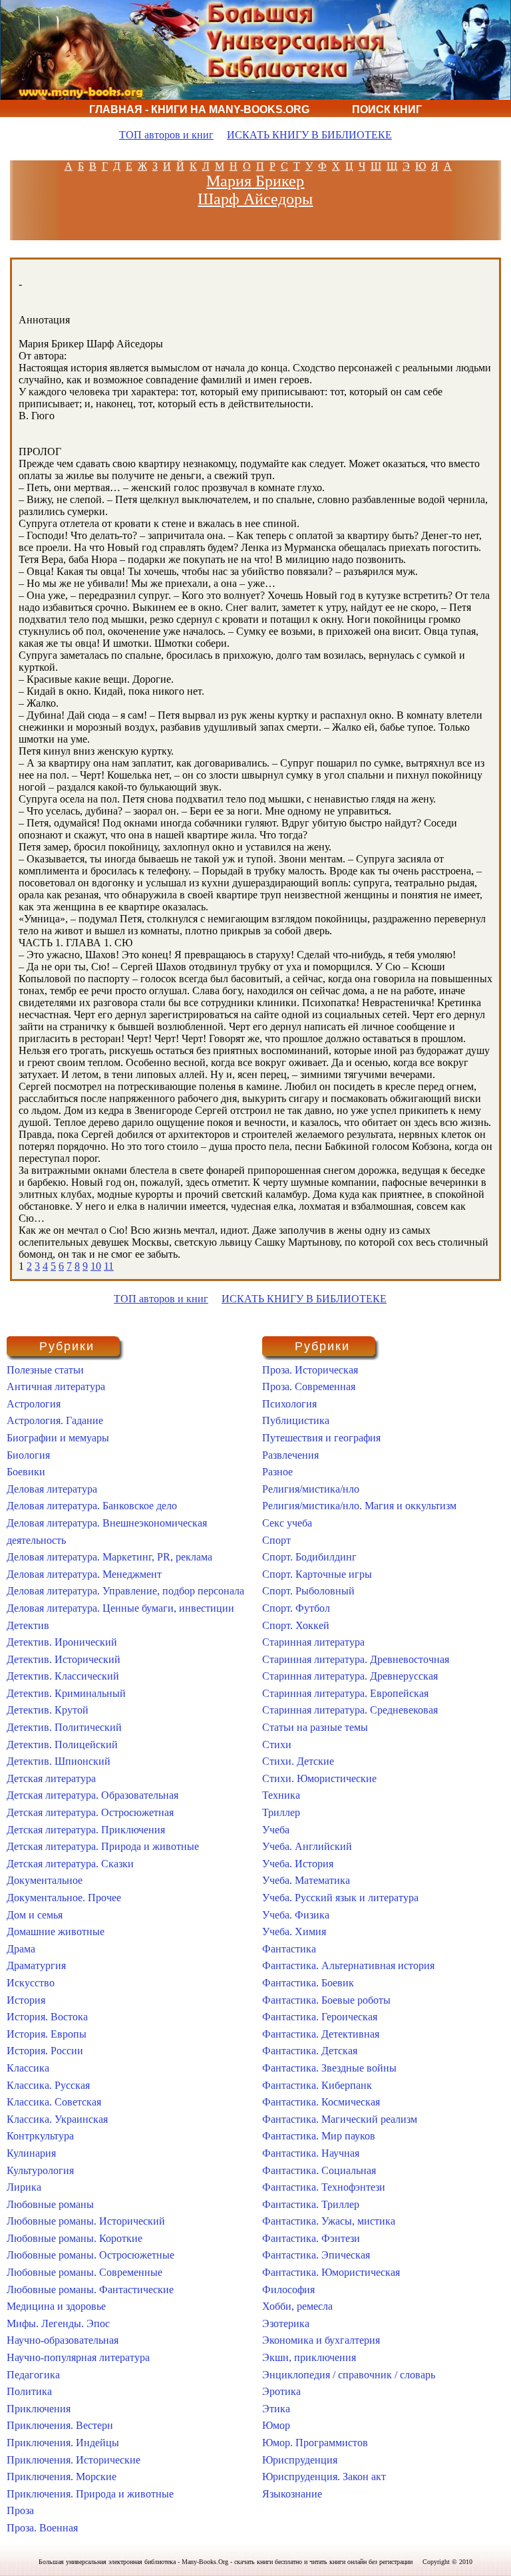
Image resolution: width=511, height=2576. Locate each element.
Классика (28, 2068)
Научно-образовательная (63, 2340)
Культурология (40, 2170)
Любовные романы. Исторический (86, 2221)
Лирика (24, 2187)
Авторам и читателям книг (204, 127)
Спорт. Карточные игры (317, 1574)
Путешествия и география (321, 1438)
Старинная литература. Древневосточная (356, 1659)
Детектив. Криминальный (66, 1693)
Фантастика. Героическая (320, 2017)
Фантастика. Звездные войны (329, 2068)
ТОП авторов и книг (166, 135)
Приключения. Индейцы (63, 2443)
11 (109, 1266)
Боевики (26, 1472)
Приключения (39, 2409)
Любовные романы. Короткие (75, 2238)
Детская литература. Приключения (86, 1830)
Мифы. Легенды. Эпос (58, 2323)
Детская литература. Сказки (70, 1864)
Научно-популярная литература (78, 2357)
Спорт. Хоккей (296, 1625)
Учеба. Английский (307, 1846)
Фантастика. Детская (310, 2051)
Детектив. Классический (63, 1676)
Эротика (281, 2391)
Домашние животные (56, 1932)
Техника (281, 1795)
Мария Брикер (255, 181)
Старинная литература (313, 1642)
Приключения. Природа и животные (90, 2494)
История (26, 2000)
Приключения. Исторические (74, 2460)
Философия (288, 2290)
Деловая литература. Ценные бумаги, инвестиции (120, 1608)
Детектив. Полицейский (62, 1745)
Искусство (31, 1983)
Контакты (359, 127)
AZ (451, 166)
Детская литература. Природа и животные (103, 1846)
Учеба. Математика (306, 1880)
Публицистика (296, 1420)
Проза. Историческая (310, 1370)
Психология (289, 1404)
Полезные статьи (45, 1370)
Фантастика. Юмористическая (331, 2272)
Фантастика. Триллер (311, 2204)
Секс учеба (287, 1523)
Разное (277, 1472)
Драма (21, 1949)
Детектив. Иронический (62, 1642)
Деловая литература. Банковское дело (92, 1506)
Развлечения (290, 1455)
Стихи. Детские (298, 1761)
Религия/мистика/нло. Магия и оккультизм (359, 1506)
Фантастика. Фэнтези (311, 2238)
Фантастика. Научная (311, 2153)
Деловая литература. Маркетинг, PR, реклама (109, 1557)
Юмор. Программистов (315, 2443)
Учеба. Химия (294, 1932)
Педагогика (33, 2375)
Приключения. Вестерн (60, 2425)
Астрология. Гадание (55, 1420)
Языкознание (292, 2494)
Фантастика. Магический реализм (340, 2119)
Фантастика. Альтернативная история (348, 1965)
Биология (28, 1455)
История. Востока (47, 2017)
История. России (45, 2051)
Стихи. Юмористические (319, 1778)
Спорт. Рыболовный (308, 1591)
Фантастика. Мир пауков (319, 2136)
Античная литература (56, 1386)
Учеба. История (298, 1864)
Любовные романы (50, 2204)
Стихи (277, 1745)
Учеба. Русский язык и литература (340, 1898)
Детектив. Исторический (64, 1659)
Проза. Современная (309, 1386)
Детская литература (51, 1778)
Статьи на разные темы (315, 1727)
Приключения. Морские (62, 2477)
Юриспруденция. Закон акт (324, 2477)
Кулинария (31, 2153)
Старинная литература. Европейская (345, 1693)
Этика (276, 2409)
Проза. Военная (42, 2528)
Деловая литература (52, 1489)
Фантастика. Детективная (321, 2034)
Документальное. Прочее (64, 1898)
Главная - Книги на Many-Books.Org (199, 109)
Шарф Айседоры (255, 199)
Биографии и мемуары (58, 1438)
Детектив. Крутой (48, 1710)
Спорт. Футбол (296, 1608)
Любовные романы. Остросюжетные (90, 2255)
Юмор (276, 2425)
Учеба (276, 1830)
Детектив (28, 1625)
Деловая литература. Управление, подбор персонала (125, 1591)
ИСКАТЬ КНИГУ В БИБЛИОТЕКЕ (309, 135)
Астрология (34, 1404)
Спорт (276, 1540)
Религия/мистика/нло (311, 1489)
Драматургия (36, 1965)
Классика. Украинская (57, 2119)
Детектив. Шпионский (59, 1761)
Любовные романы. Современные (85, 2272)
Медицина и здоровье (56, 2306)
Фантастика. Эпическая (316, 2255)
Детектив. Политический (64, 1727)
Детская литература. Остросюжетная (90, 1812)
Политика (29, 2391)
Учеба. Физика (296, 1915)
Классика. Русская (48, 2085)
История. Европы (47, 2034)
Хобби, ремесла (297, 2306)
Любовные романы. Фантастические (90, 2290)
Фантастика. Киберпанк (317, 2085)
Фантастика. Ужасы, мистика (329, 2221)
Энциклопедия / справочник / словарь (349, 2375)
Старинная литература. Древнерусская (350, 1676)
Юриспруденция (300, 2460)
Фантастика (289, 1949)
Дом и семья (35, 1915)
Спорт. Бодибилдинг (309, 1557)
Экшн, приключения (309, 2357)
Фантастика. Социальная (319, 2170)
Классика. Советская (54, 2102)
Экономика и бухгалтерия (321, 2340)
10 (96, 1266)
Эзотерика (286, 2323)
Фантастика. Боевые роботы (326, 2000)
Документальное (45, 1880)
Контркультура (40, 2136)
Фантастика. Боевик (308, 1983)
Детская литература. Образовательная (92, 1795)
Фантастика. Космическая (321, 2102)
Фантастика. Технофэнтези (324, 2187)
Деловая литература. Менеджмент (84, 1574)
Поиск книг (387, 109)
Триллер (281, 1812)
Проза (20, 2510)
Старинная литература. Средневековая (350, 1710)
